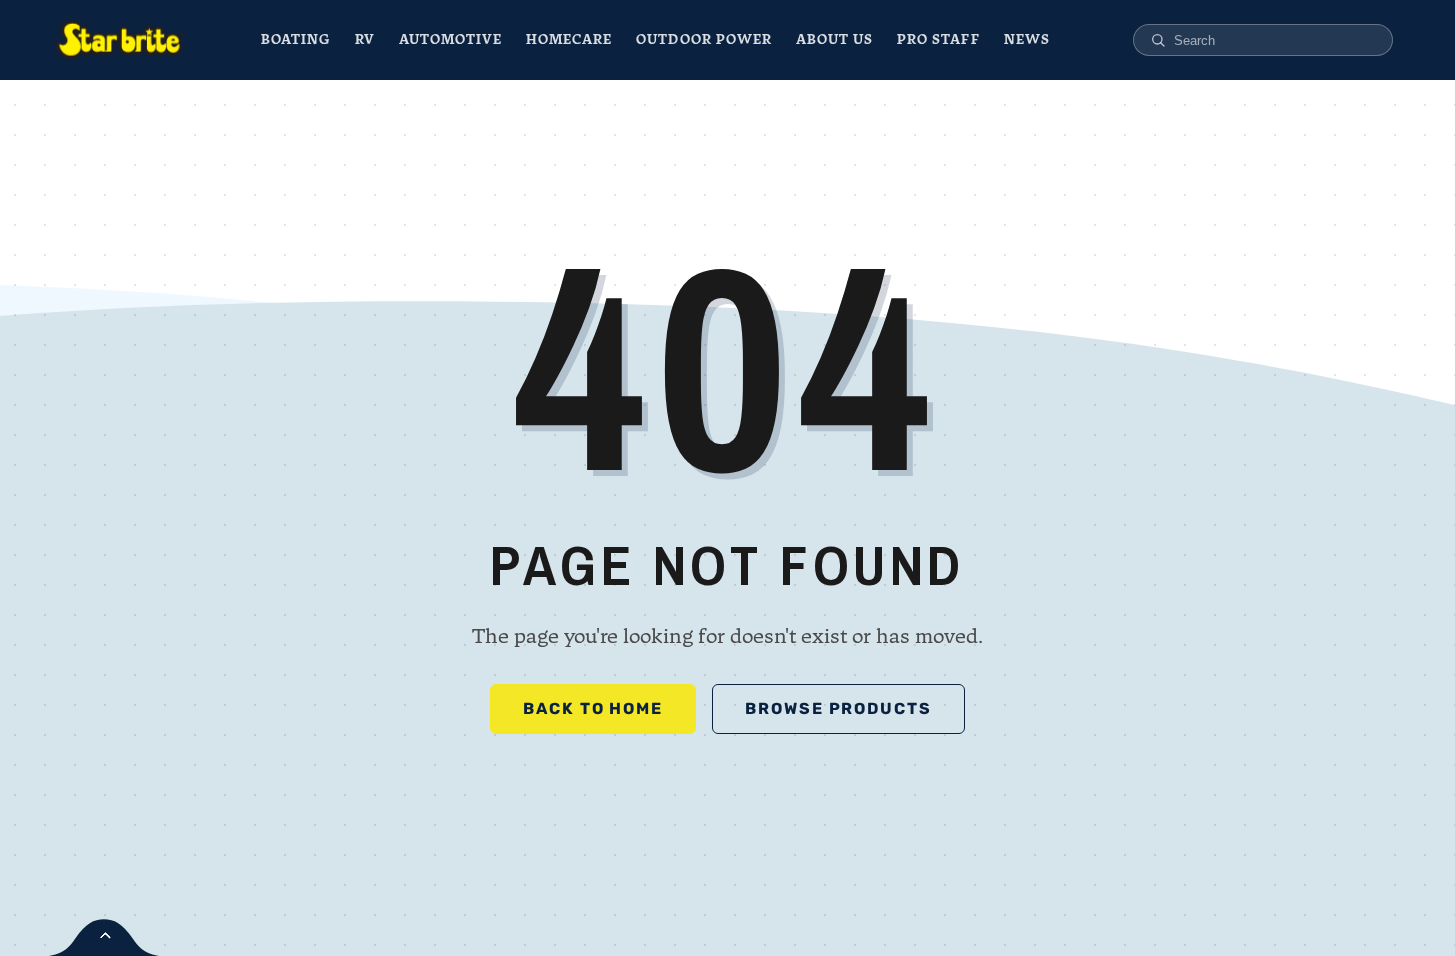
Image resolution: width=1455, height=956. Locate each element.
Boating (295, 39)
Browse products (838, 708)
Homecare (569, 39)
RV (365, 39)
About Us (834, 39)
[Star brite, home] (120, 40)
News (1027, 39)
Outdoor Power (704, 39)
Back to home (593, 708)
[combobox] (1274, 40)
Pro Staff (938, 39)
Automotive (450, 39)
